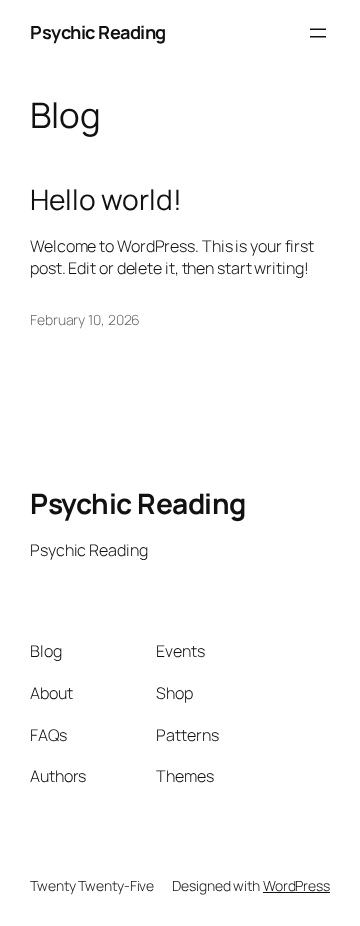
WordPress (296, 885)
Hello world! (106, 200)
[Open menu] (318, 33)
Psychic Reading (98, 32)
